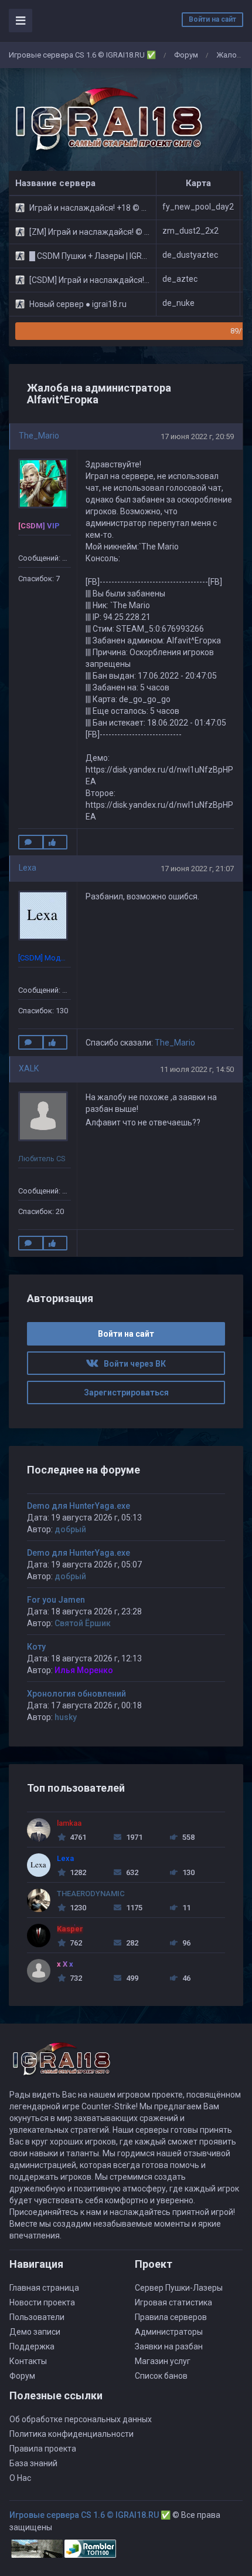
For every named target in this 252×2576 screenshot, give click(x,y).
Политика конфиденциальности (71, 2434)
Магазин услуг (163, 2361)
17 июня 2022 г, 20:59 (197, 436)
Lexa (28, 868)
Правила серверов (171, 2317)
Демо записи (35, 2332)
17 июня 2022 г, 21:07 (197, 869)
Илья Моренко (84, 1670)
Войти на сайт (212, 19)
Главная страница (44, 2288)
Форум (186, 55)
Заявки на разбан (169, 2346)
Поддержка (32, 2346)
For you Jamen (56, 1600)
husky (66, 1717)
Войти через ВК (132, 1364)
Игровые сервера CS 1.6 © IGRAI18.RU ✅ (82, 55)
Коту (36, 1647)
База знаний (33, 2463)
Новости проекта (42, 2302)
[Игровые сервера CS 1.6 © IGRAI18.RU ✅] (107, 120)
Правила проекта (43, 2449)
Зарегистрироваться (126, 1392)
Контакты (28, 2361)
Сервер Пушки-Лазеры (179, 2288)
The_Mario (39, 436)
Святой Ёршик (83, 1623)
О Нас (20, 2478)
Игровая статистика (173, 2302)
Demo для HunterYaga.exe (79, 1506)
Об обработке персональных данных (81, 2419)
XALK (29, 1068)
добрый (70, 1529)
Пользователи (37, 2317)
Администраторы (169, 2332)
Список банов (161, 2376)
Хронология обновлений (76, 1694)
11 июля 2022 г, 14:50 (197, 1069)
